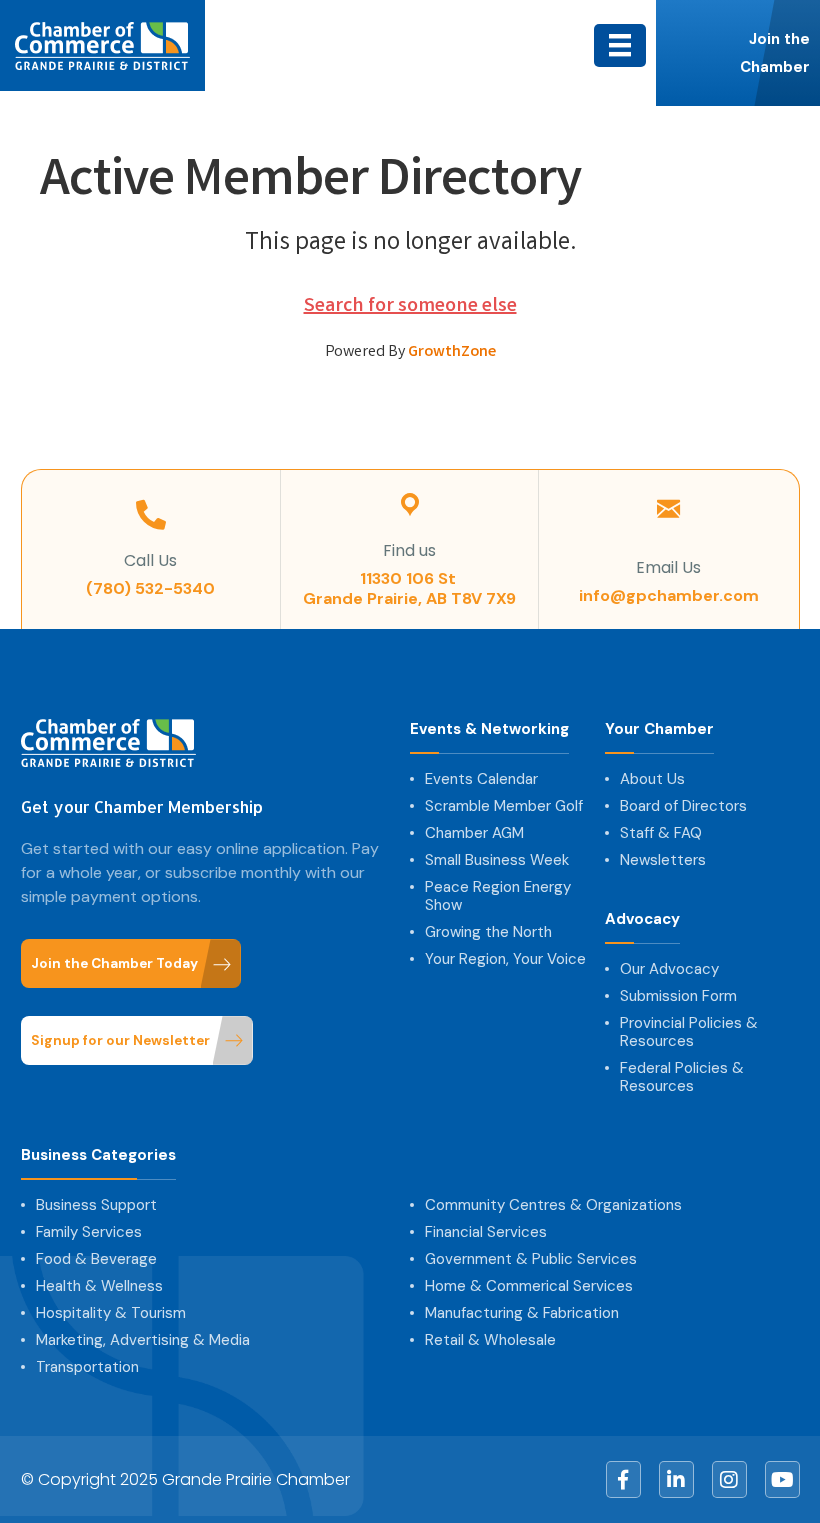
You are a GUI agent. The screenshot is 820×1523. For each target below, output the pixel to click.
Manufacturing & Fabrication (522, 1313)
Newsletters (663, 860)
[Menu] (620, 45)
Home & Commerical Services (529, 1286)
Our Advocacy (669, 969)
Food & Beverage (96, 1259)
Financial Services (486, 1232)
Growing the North (488, 932)
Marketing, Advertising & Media (143, 1340)
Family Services (89, 1232)
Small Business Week (497, 860)
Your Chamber (659, 729)
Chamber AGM (474, 833)
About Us (652, 779)
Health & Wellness (99, 1286)
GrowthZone (452, 352)
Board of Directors (683, 806)
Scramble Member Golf (504, 806)
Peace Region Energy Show (498, 896)
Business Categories (98, 1155)
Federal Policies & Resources (682, 1077)
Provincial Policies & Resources (689, 1032)
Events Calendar (481, 779)
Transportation (87, 1367)
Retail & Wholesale (490, 1340)
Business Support (96, 1205)
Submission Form (678, 996)
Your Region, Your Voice (505, 959)
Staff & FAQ (661, 833)
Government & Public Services (531, 1259)
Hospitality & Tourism (111, 1313)
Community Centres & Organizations (553, 1205)
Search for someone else (410, 306)
